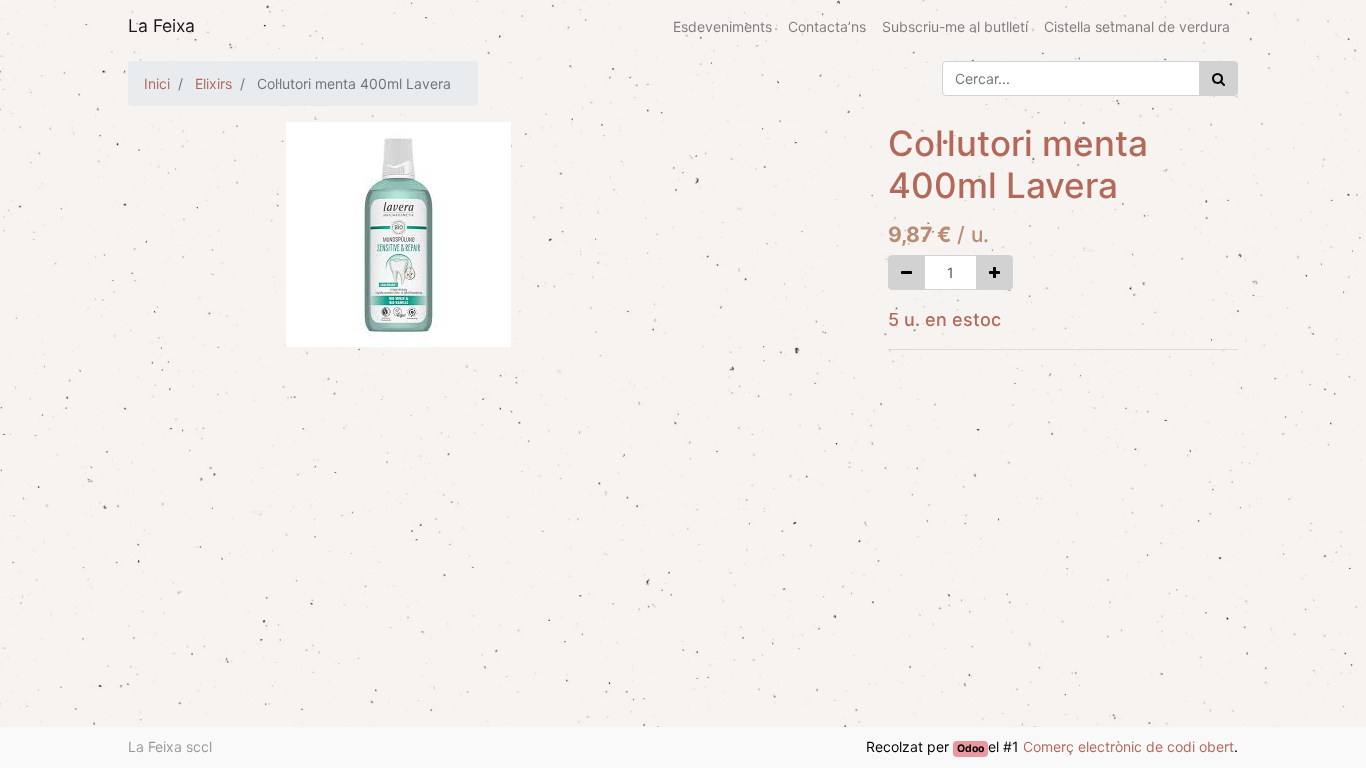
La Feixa (161, 25)
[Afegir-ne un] (994, 272)
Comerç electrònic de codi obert (1128, 746)
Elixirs (213, 83)
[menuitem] (722, 26)
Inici (157, 83)
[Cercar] (1218, 78)
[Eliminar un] (906, 272)
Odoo (970, 748)
